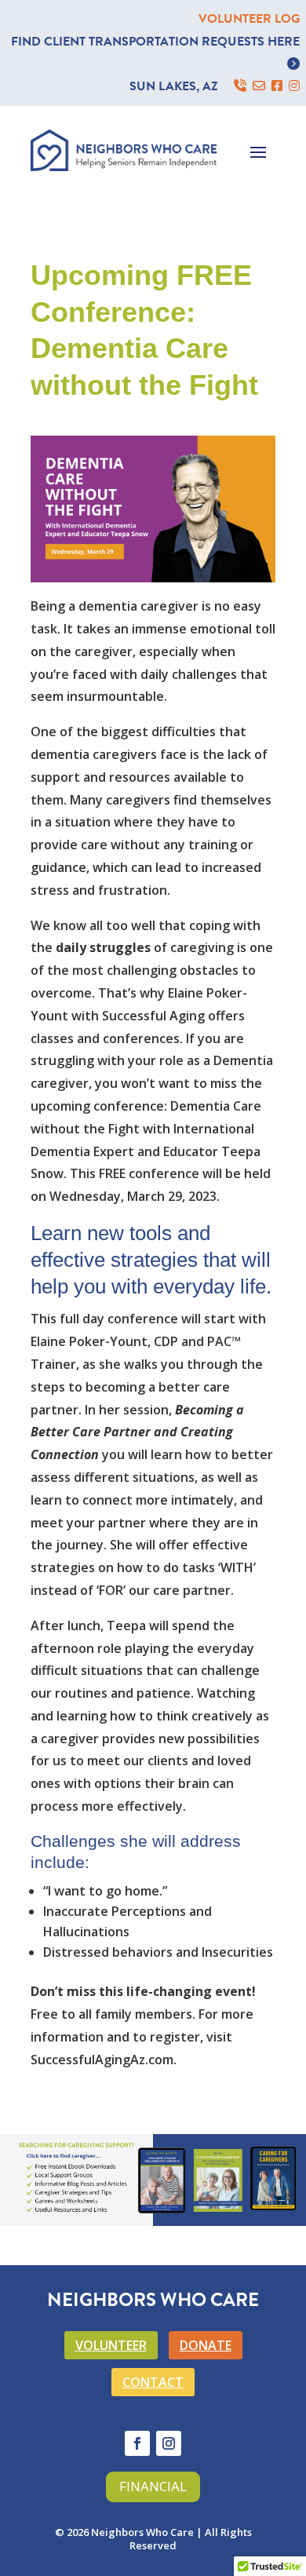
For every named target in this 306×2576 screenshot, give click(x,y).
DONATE (206, 2345)
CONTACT (153, 2382)
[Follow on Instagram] (169, 2443)
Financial (153, 2486)
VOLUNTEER (111, 2345)
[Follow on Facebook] (137, 2443)
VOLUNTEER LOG (249, 19)
